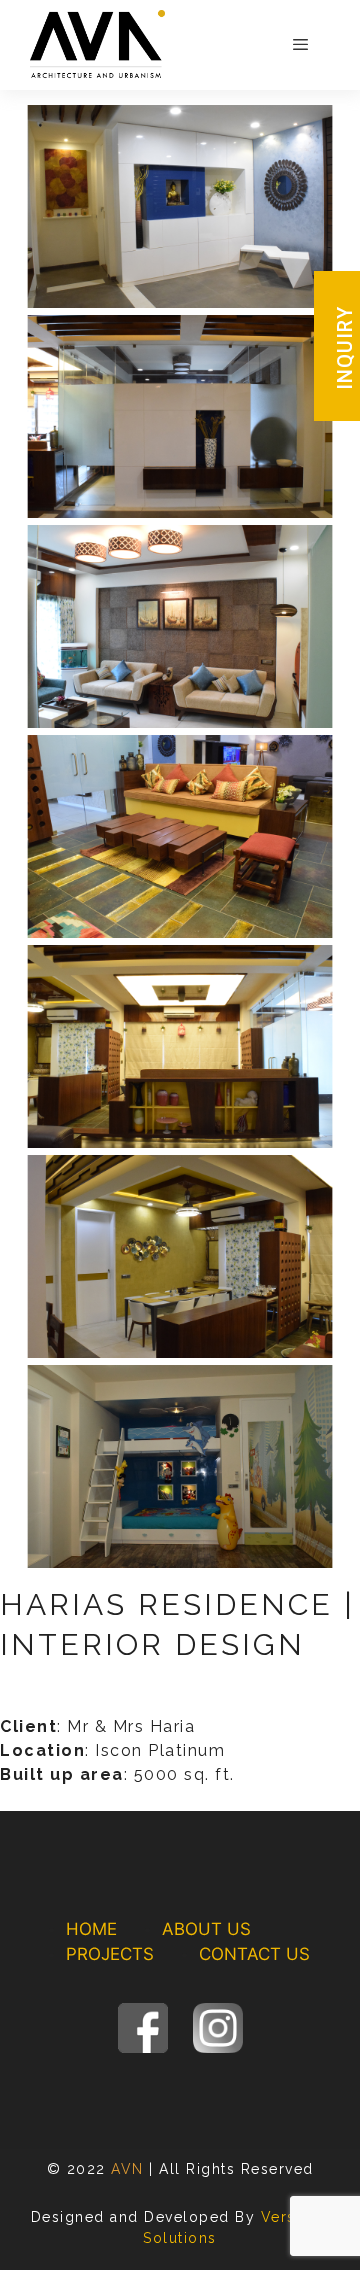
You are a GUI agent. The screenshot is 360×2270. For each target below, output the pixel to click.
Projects (110, 1954)
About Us (206, 1929)
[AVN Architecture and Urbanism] (97, 44)
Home (91, 1929)
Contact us (254, 1954)
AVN (127, 2169)
